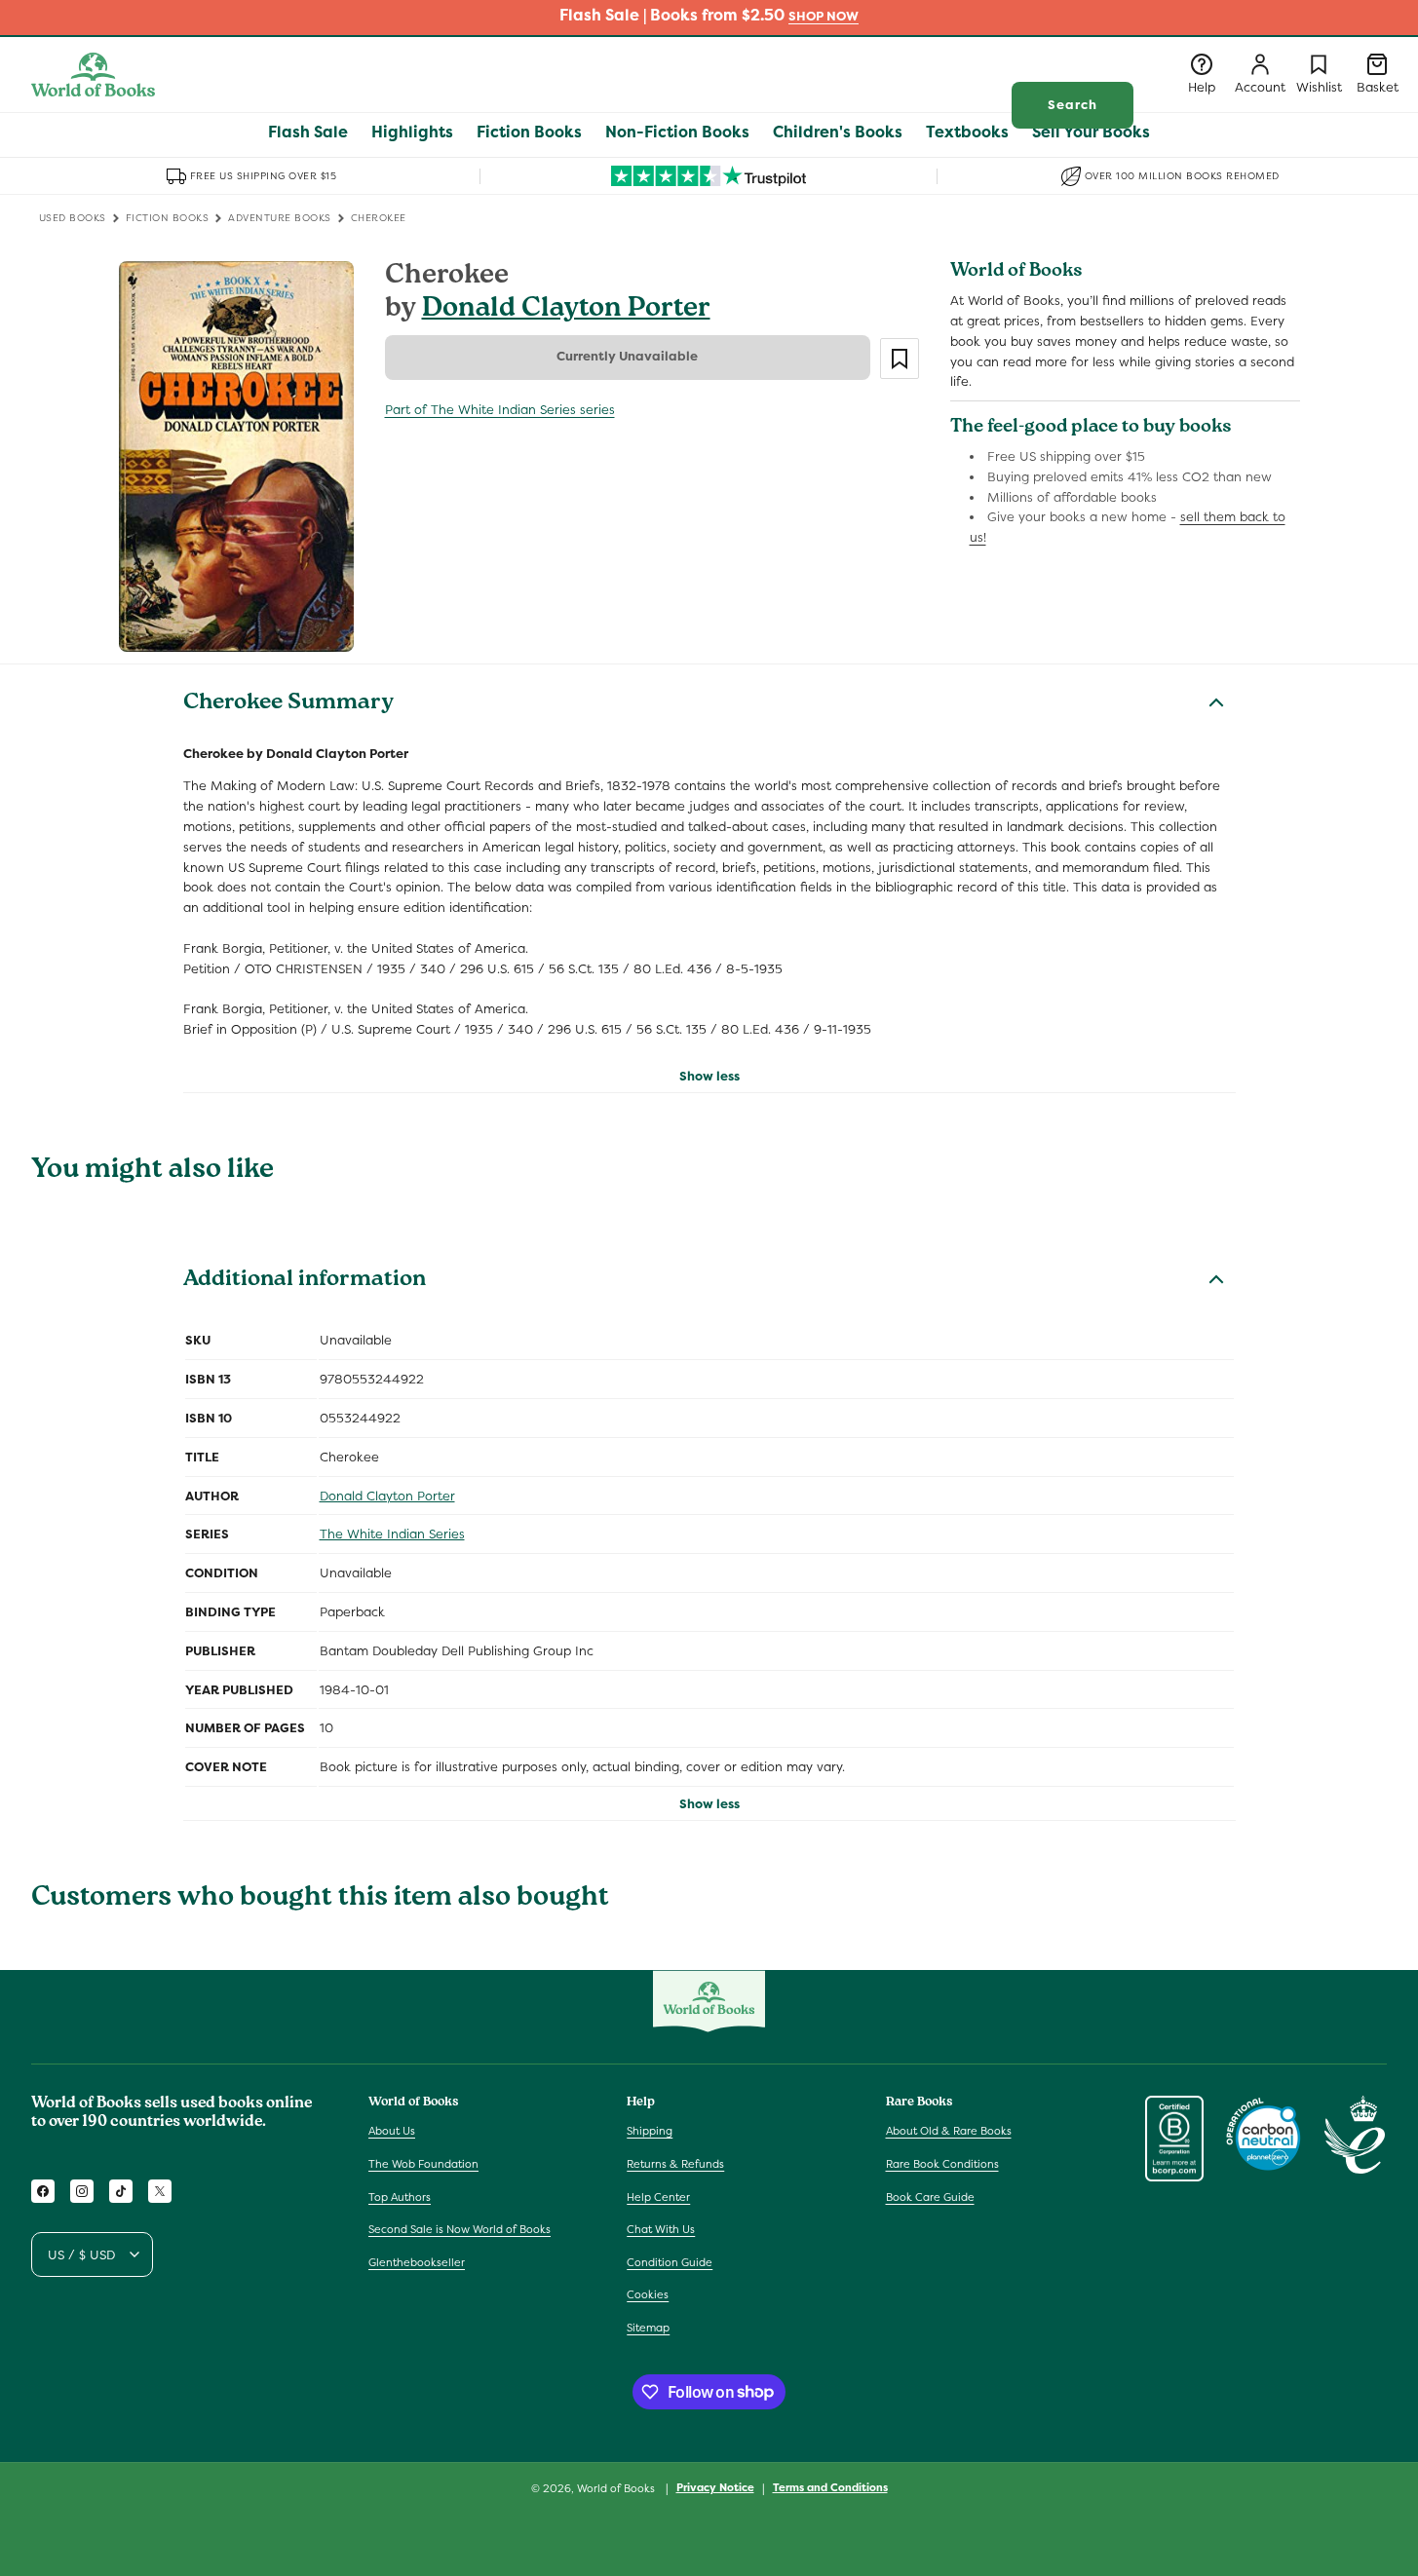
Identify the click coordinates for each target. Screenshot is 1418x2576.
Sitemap (648, 2328)
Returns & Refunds (675, 2164)
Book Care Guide (930, 2197)
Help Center (658, 2197)
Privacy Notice (715, 2487)
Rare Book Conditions (942, 2164)
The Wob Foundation (423, 2164)
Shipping (650, 2131)
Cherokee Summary (288, 704)
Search (1073, 105)
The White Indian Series (392, 1534)
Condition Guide (670, 2262)
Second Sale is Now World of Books (460, 2229)
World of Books (617, 2488)
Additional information (305, 1281)
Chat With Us (661, 2229)
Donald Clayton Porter (566, 310)
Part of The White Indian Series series (500, 410)
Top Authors (400, 2197)
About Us (392, 2131)
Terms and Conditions (830, 2487)
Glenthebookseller (417, 2262)
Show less (709, 1076)
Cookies (648, 2294)
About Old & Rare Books (949, 2131)
